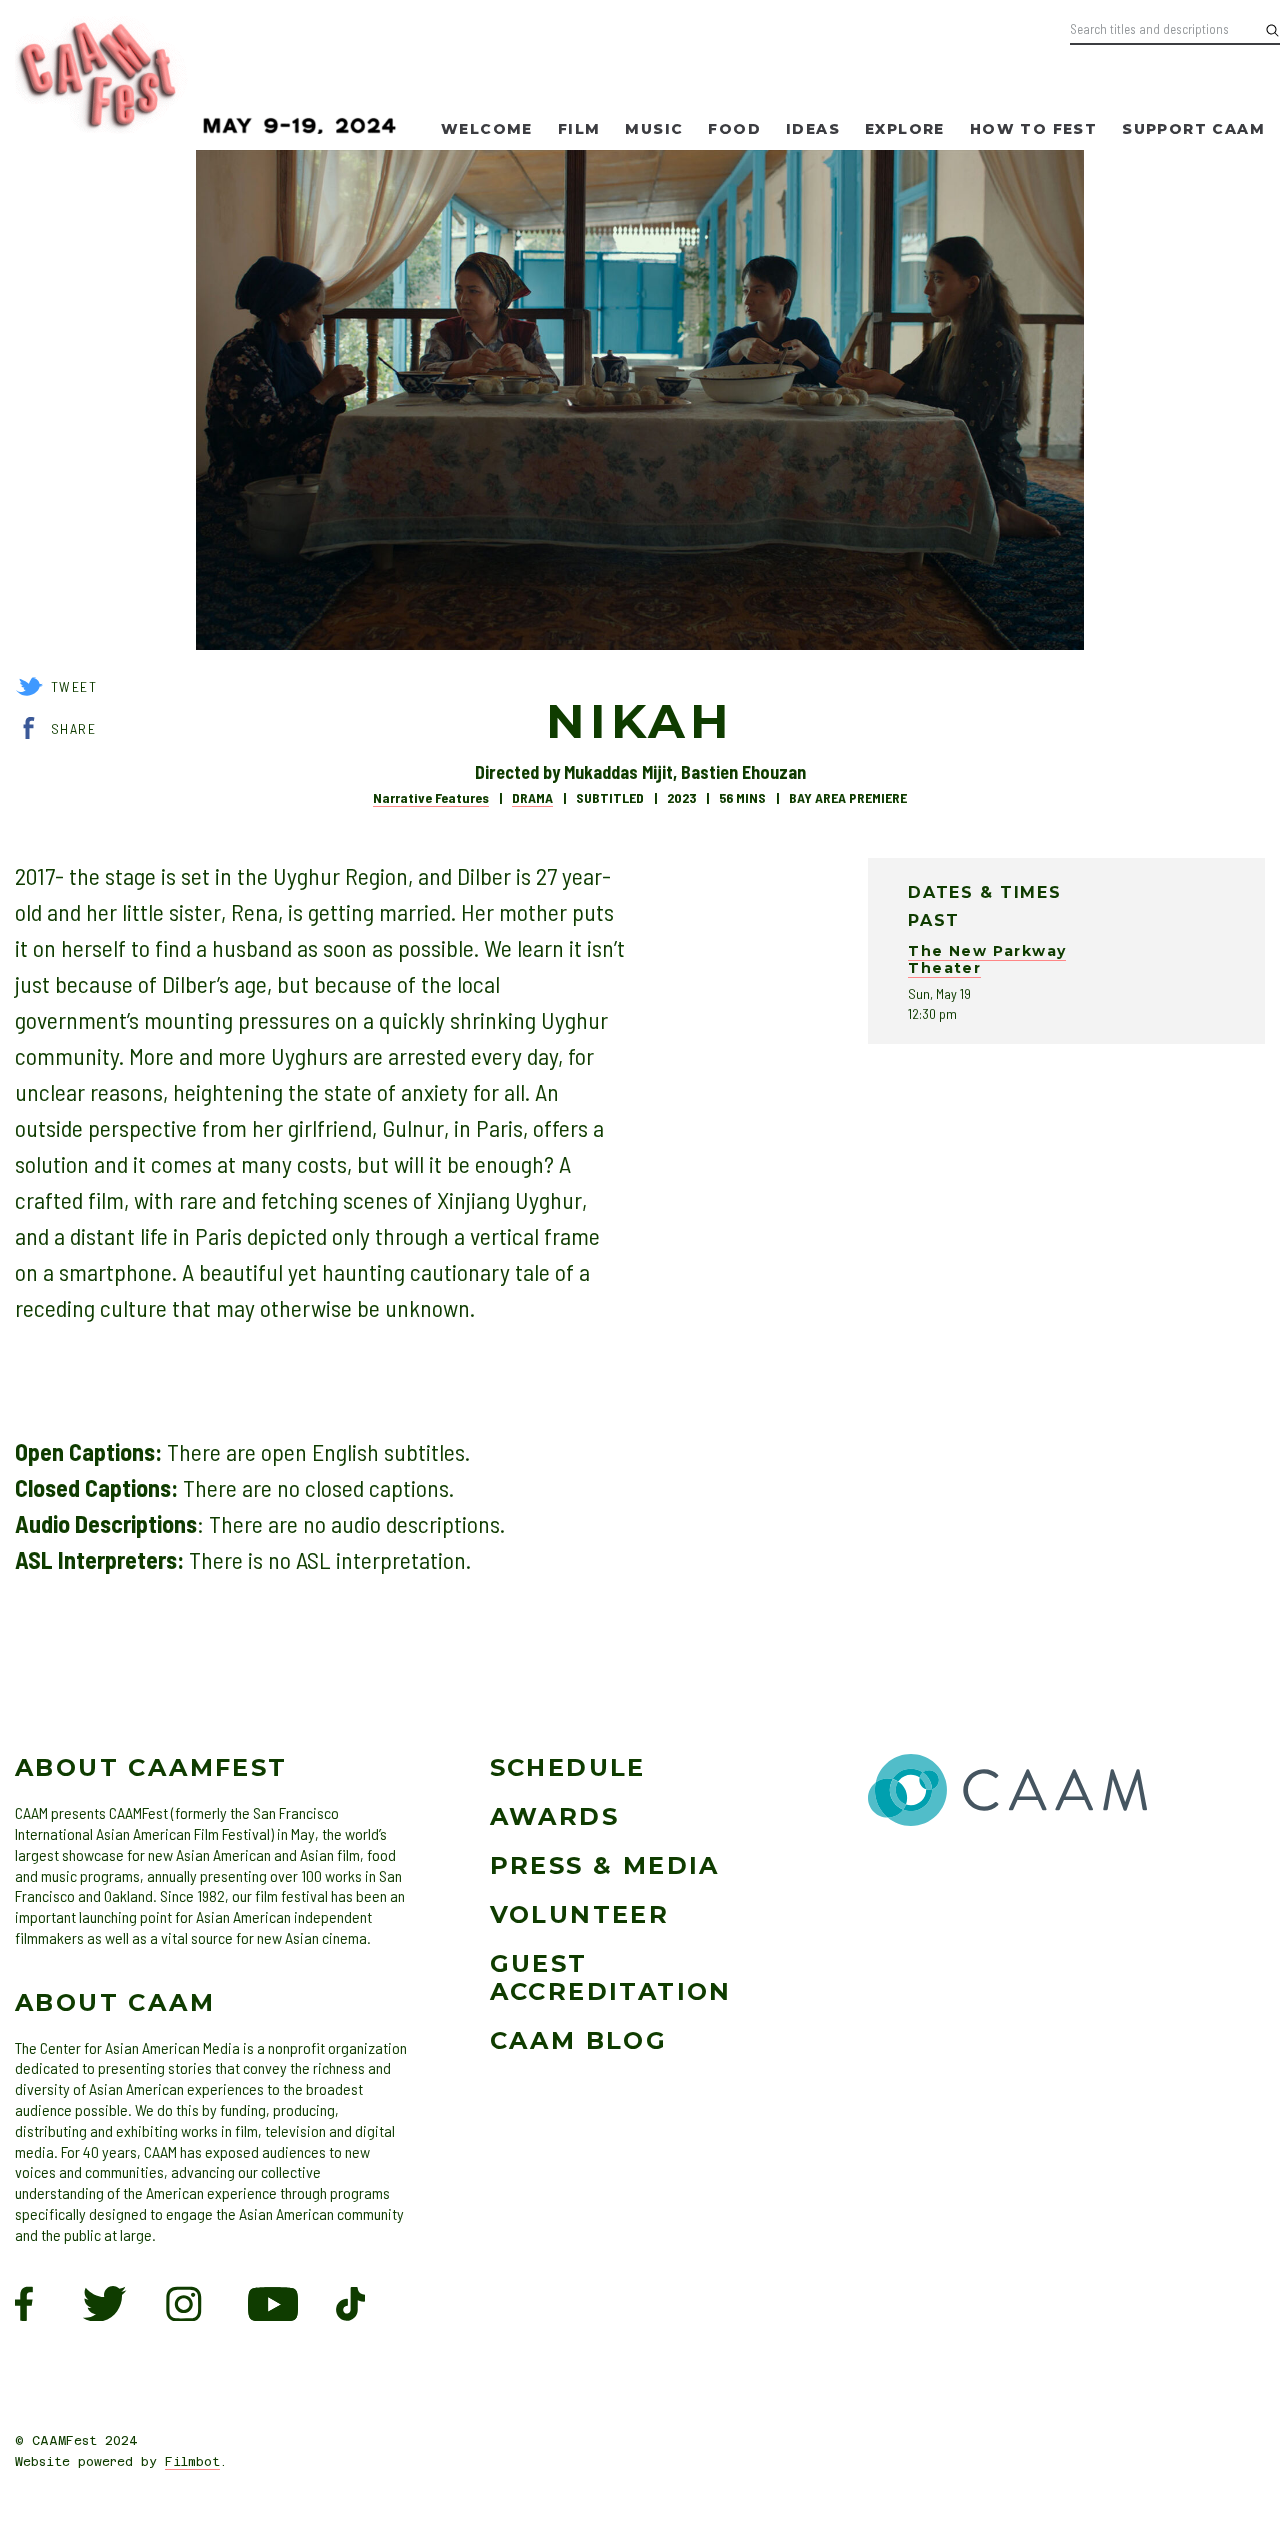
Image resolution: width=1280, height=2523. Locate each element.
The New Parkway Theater (987, 959)
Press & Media (605, 1865)
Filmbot (192, 2462)
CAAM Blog (579, 2040)
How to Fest (1033, 129)
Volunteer (580, 1914)
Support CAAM (1193, 129)
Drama (532, 797)
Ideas (813, 129)
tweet (74, 686)
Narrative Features (431, 797)
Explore (905, 129)
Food (734, 129)
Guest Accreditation (611, 1978)
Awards (554, 1816)
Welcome (487, 129)
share (73, 728)
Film (579, 129)
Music (654, 129)
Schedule (568, 1767)
